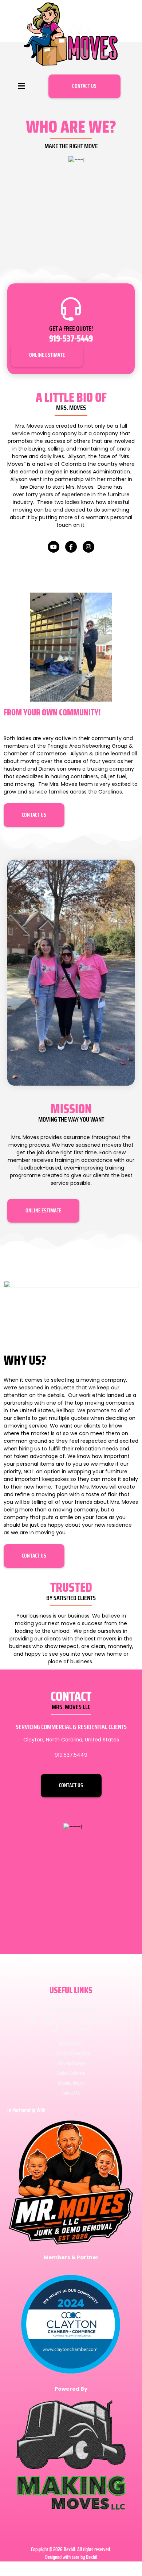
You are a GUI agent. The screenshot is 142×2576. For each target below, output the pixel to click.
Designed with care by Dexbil (71, 2557)
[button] (21, 86)
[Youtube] (54, 547)
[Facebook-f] (71, 547)
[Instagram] (88, 547)
